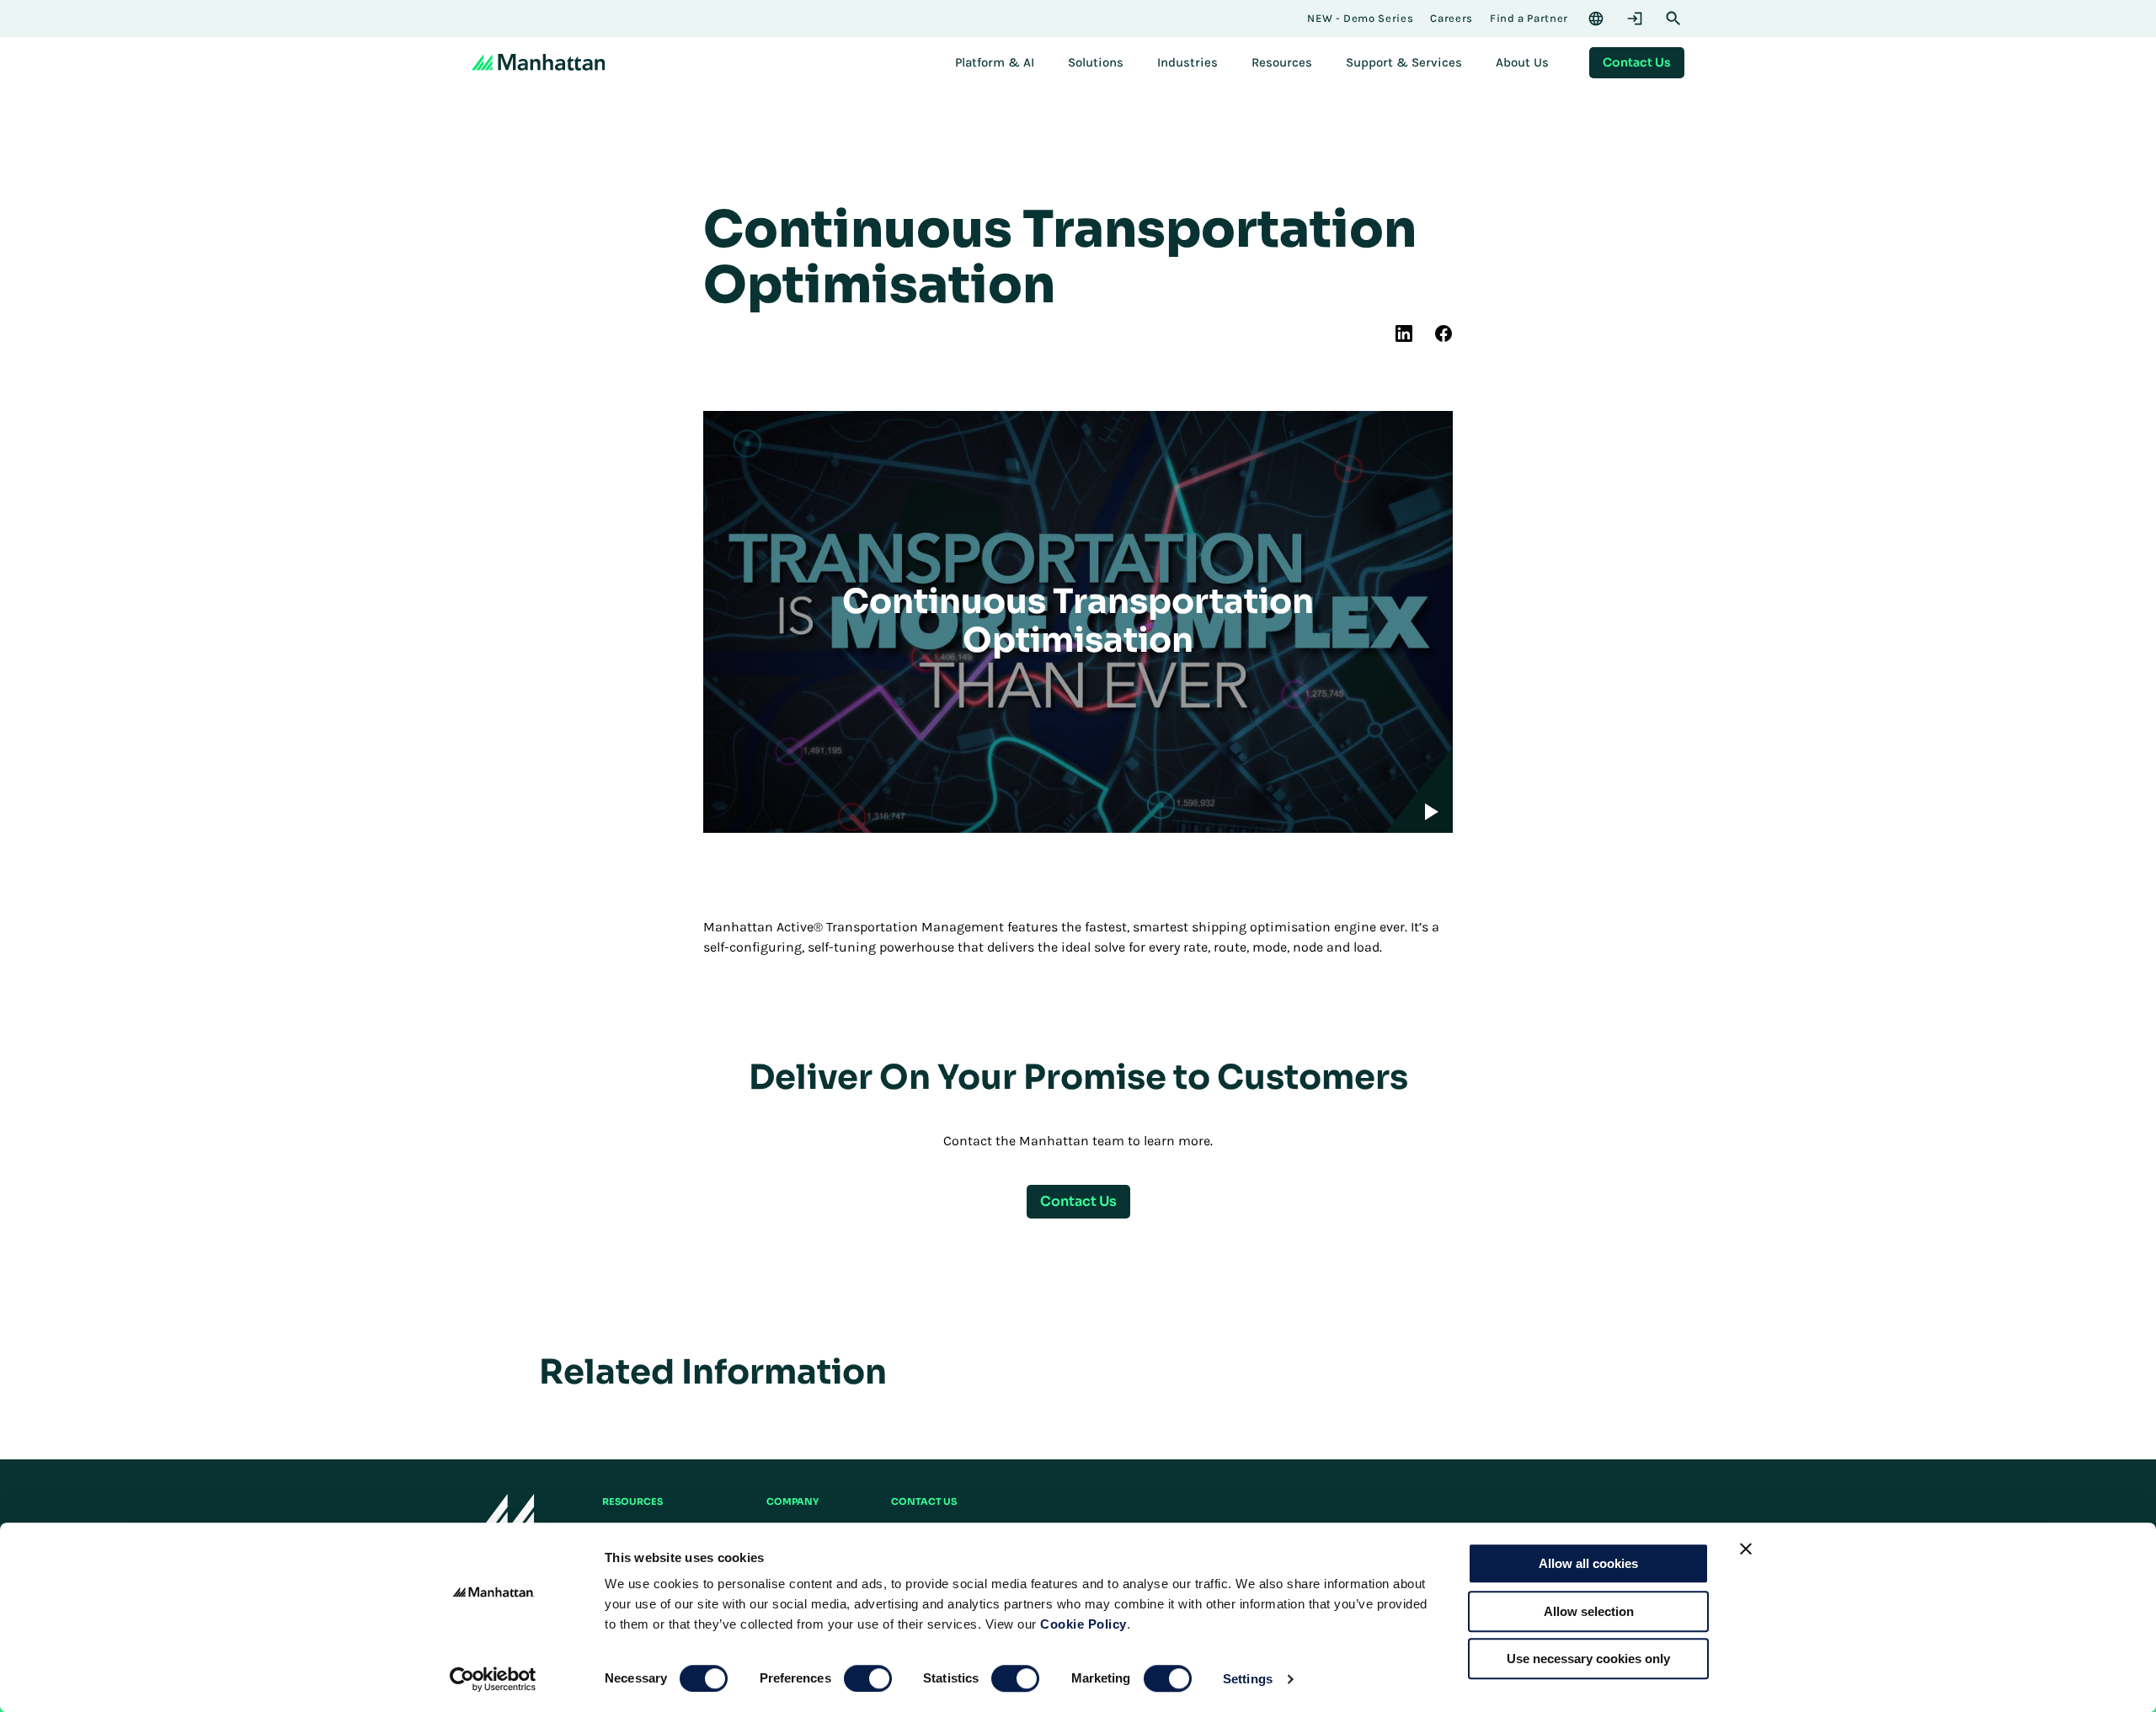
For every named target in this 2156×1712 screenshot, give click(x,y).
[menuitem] (995, 62)
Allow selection (1589, 1611)
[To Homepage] (503, 1518)
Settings (1248, 1679)
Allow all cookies (1588, 1563)
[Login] (1635, 19)
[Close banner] (1746, 1549)
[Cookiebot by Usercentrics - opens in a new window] (493, 1679)
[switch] (868, 1678)
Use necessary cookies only (1588, 1659)
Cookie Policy (1083, 1624)
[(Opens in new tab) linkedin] (1404, 333)
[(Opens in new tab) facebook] (1444, 333)
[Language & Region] (1596, 19)
